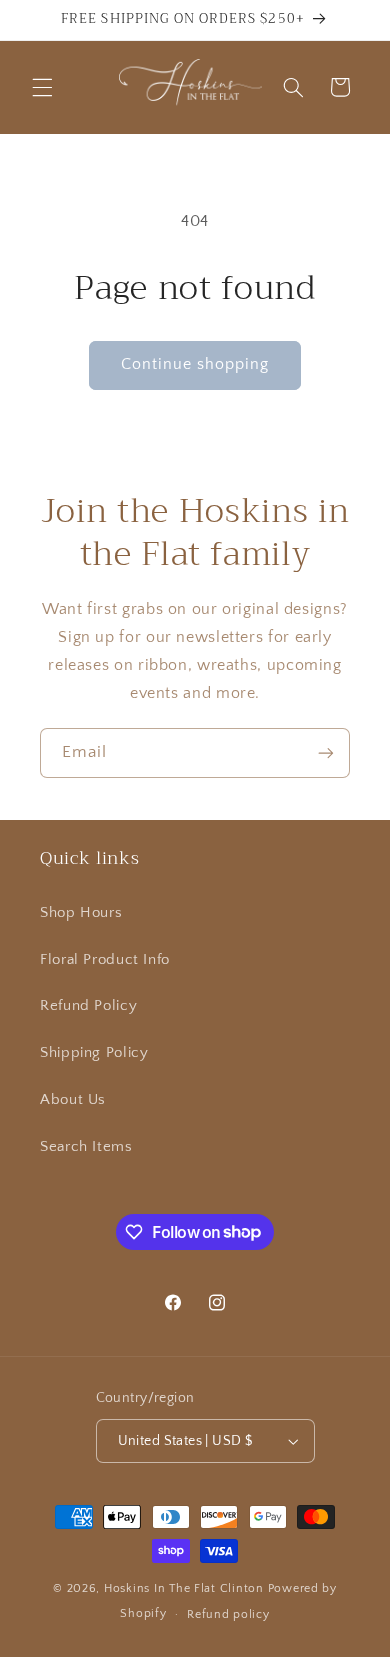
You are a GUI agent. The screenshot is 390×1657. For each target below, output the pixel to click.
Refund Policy (88, 1006)
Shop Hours (81, 913)
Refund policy (228, 1614)
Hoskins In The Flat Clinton (184, 1588)
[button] (42, 87)
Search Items (86, 1147)
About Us (73, 1100)
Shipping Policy (94, 1053)
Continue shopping (195, 364)
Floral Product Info (105, 960)
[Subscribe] (326, 752)
